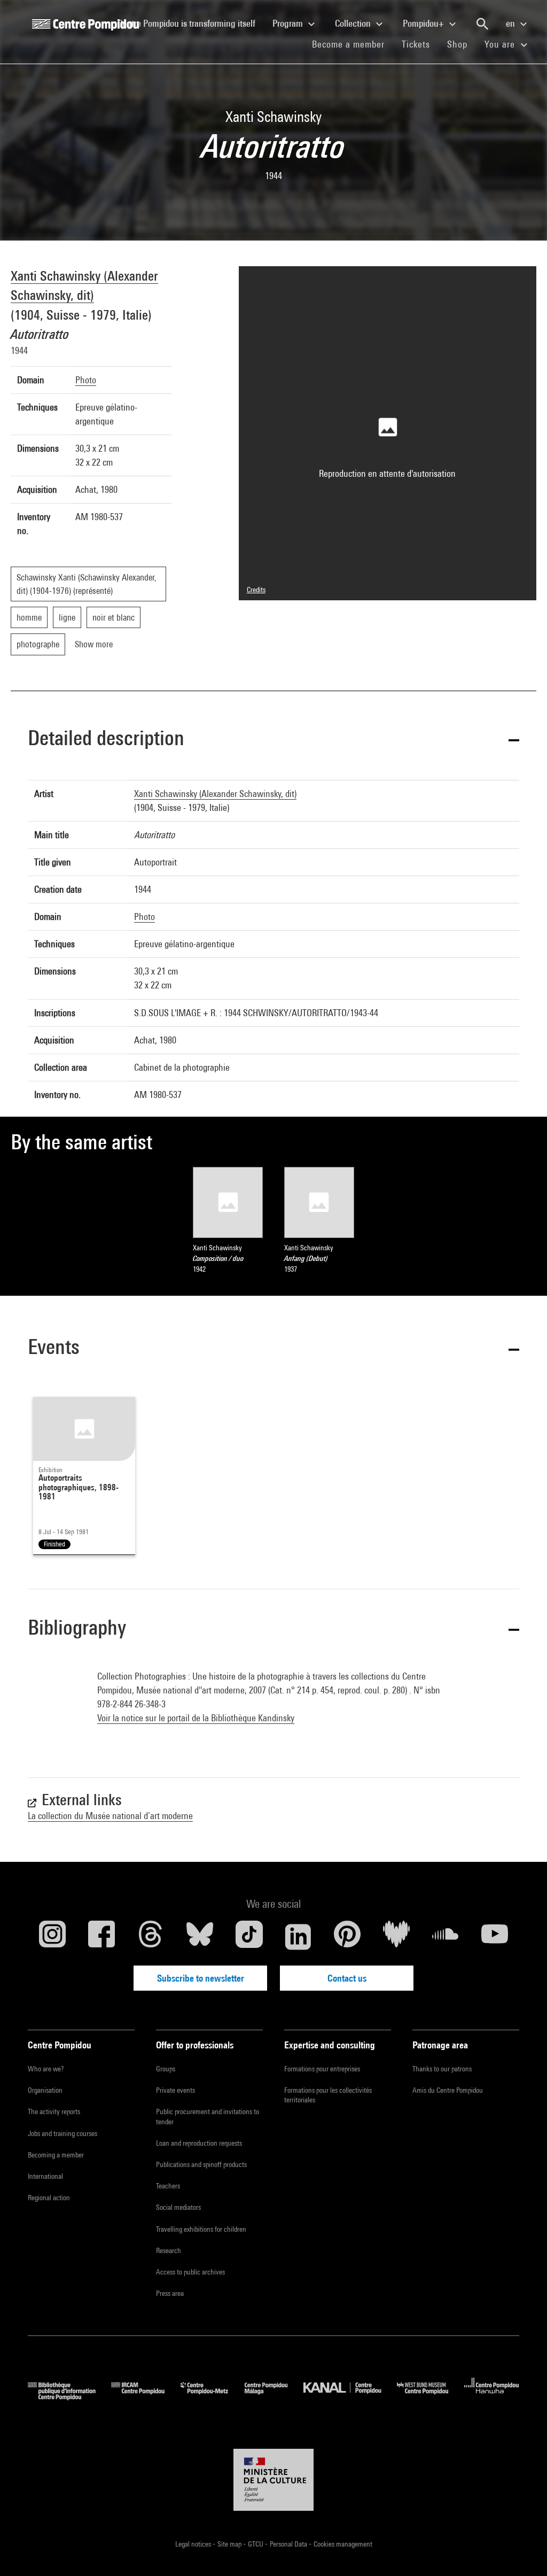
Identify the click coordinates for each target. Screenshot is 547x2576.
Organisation (45, 2090)
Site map (230, 2544)
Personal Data (289, 2544)
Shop (462, 44)
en (511, 23)
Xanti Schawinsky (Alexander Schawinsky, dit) (215, 794)
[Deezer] (396, 1937)
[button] (273, 740)
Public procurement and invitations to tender (208, 2116)
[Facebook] (101, 1937)
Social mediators (178, 2207)
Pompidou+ (424, 23)
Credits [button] (256, 590)
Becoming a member (56, 2155)
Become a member (353, 44)
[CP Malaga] (274, 2397)
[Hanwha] (492, 2397)
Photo (86, 380)
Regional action (49, 2198)
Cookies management (343, 2544)
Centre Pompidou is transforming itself (191, 23)
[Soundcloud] (446, 1937)
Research (169, 2250)
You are (501, 44)
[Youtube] (495, 1937)
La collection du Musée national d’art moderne (110, 1816)
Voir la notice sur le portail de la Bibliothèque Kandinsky (196, 1718)
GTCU (256, 2544)
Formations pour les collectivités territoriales (328, 2095)
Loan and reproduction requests (199, 2143)
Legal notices (194, 2544)
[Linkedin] (298, 1937)
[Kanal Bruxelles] (350, 2397)
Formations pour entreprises (322, 2069)
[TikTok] (249, 1937)
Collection (354, 23)
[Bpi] (69, 2397)
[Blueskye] (200, 1937)
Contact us (347, 1978)
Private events (175, 2090)
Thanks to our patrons (442, 2069)
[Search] (482, 24)
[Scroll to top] (522, 2551)
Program (289, 23)
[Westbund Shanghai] (431, 2397)
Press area (170, 2293)
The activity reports (54, 2111)
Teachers (168, 2186)
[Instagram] (52, 1937)
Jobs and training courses (62, 2133)
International (45, 2176)
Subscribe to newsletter (201, 1978)
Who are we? (46, 2069)
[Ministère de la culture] (273, 2480)
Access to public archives (190, 2272)
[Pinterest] (347, 1937)
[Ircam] (146, 2397)
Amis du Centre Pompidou (448, 2090)
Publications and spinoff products (201, 2164)
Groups (166, 2069)
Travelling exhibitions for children (201, 2229)
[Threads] (151, 1937)
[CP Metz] (212, 2397)
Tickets (416, 44)
